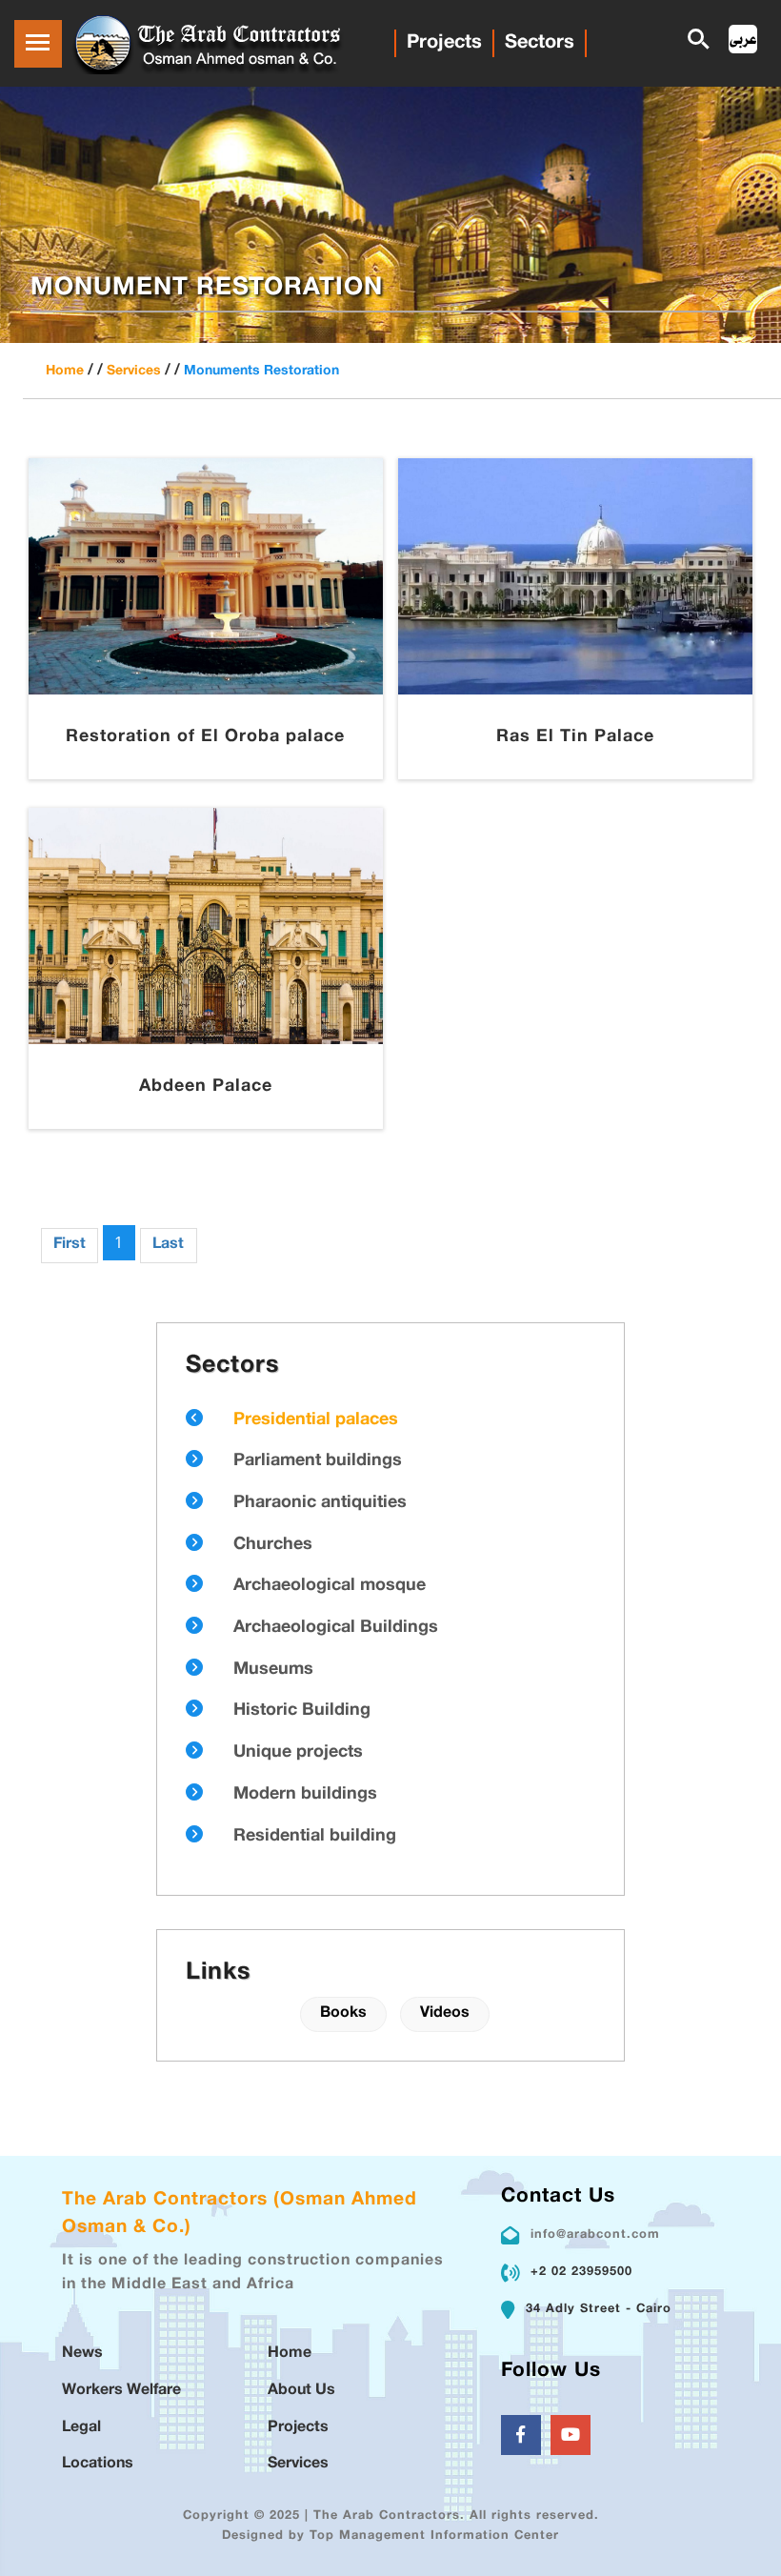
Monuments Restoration (261, 371)
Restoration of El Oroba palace (205, 737)
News (82, 2354)
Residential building (315, 1837)
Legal (81, 2428)
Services (134, 371)
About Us (301, 2391)
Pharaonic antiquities (320, 1503)
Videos (445, 2013)
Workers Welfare (121, 2391)
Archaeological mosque (330, 1586)
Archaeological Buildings (336, 1628)
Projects (444, 43)
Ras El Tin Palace (575, 737)
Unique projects (298, 1753)
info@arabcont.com (595, 2235)
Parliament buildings (318, 1461)
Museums (273, 1670)
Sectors (540, 43)
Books (343, 2013)
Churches (273, 1545)
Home (65, 371)
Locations (98, 2464)
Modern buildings (305, 1795)
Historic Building (302, 1711)
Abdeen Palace (206, 1087)
